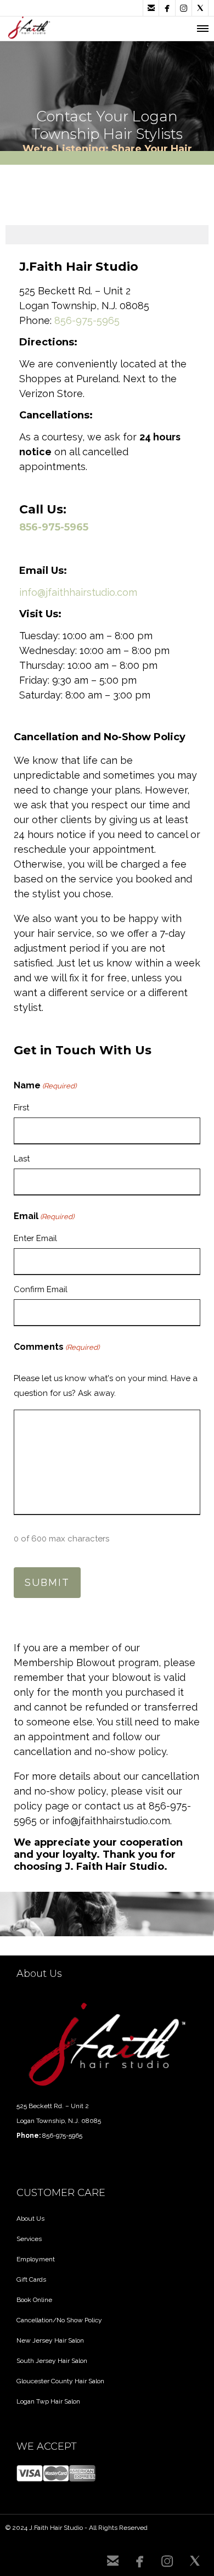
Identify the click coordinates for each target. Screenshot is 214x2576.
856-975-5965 (87, 320)
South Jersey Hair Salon (52, 2361)
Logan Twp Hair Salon (48, 2401)
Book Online (34, 2300)
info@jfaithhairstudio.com (78, 592)
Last (22, 1159)
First (21, 1108)
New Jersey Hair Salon (50, 2340)
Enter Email (35, 1238)
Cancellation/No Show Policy (59, 2320)
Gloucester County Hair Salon (60, 2381)
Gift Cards (31, 2279)
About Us (30, 2219)
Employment (36, 2259)
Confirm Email (41, 1289)
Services (29, 2239)
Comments (57, 1347)
